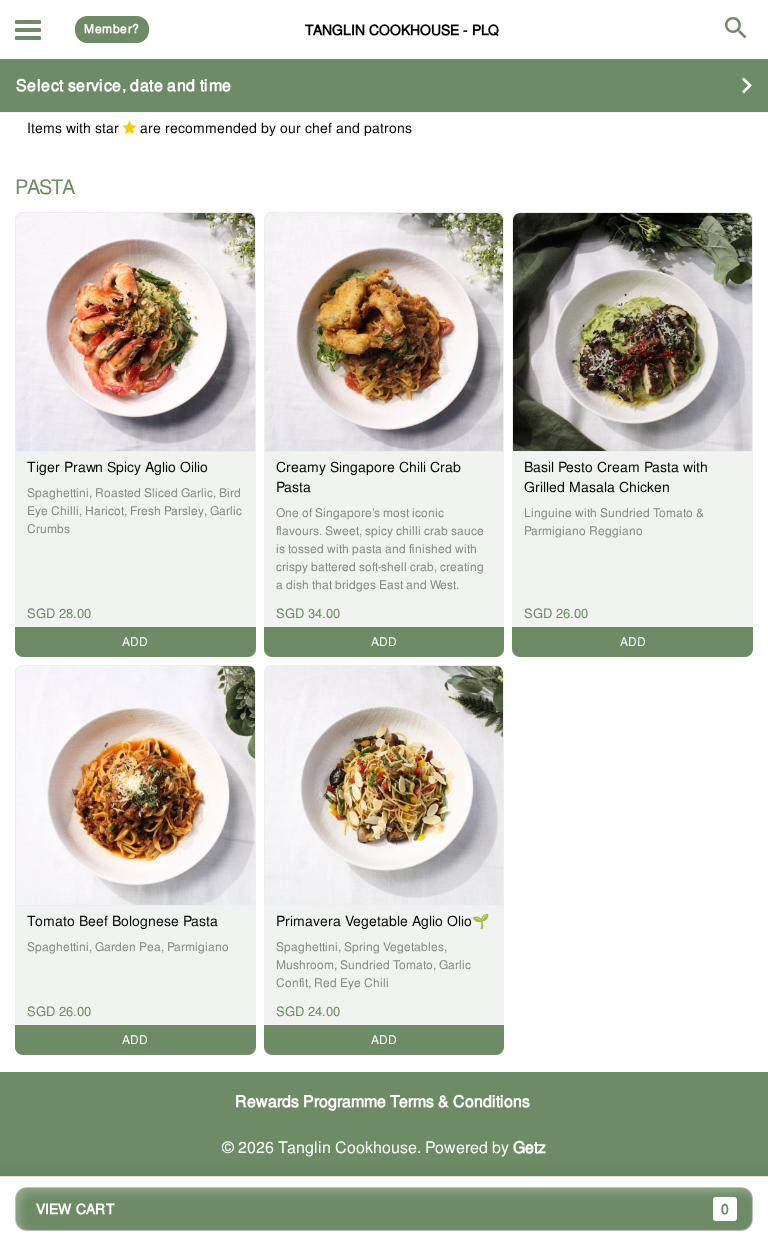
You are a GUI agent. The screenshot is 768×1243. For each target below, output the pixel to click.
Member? (111, 29)
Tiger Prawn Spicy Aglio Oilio (117, 467)
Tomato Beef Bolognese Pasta (122, 921)
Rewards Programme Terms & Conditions (382, 1101)
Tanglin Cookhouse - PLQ (402, 29)
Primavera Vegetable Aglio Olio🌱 (382, 921)
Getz (529, 1147)
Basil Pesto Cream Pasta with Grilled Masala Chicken (616, 477)
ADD (135, 642)
